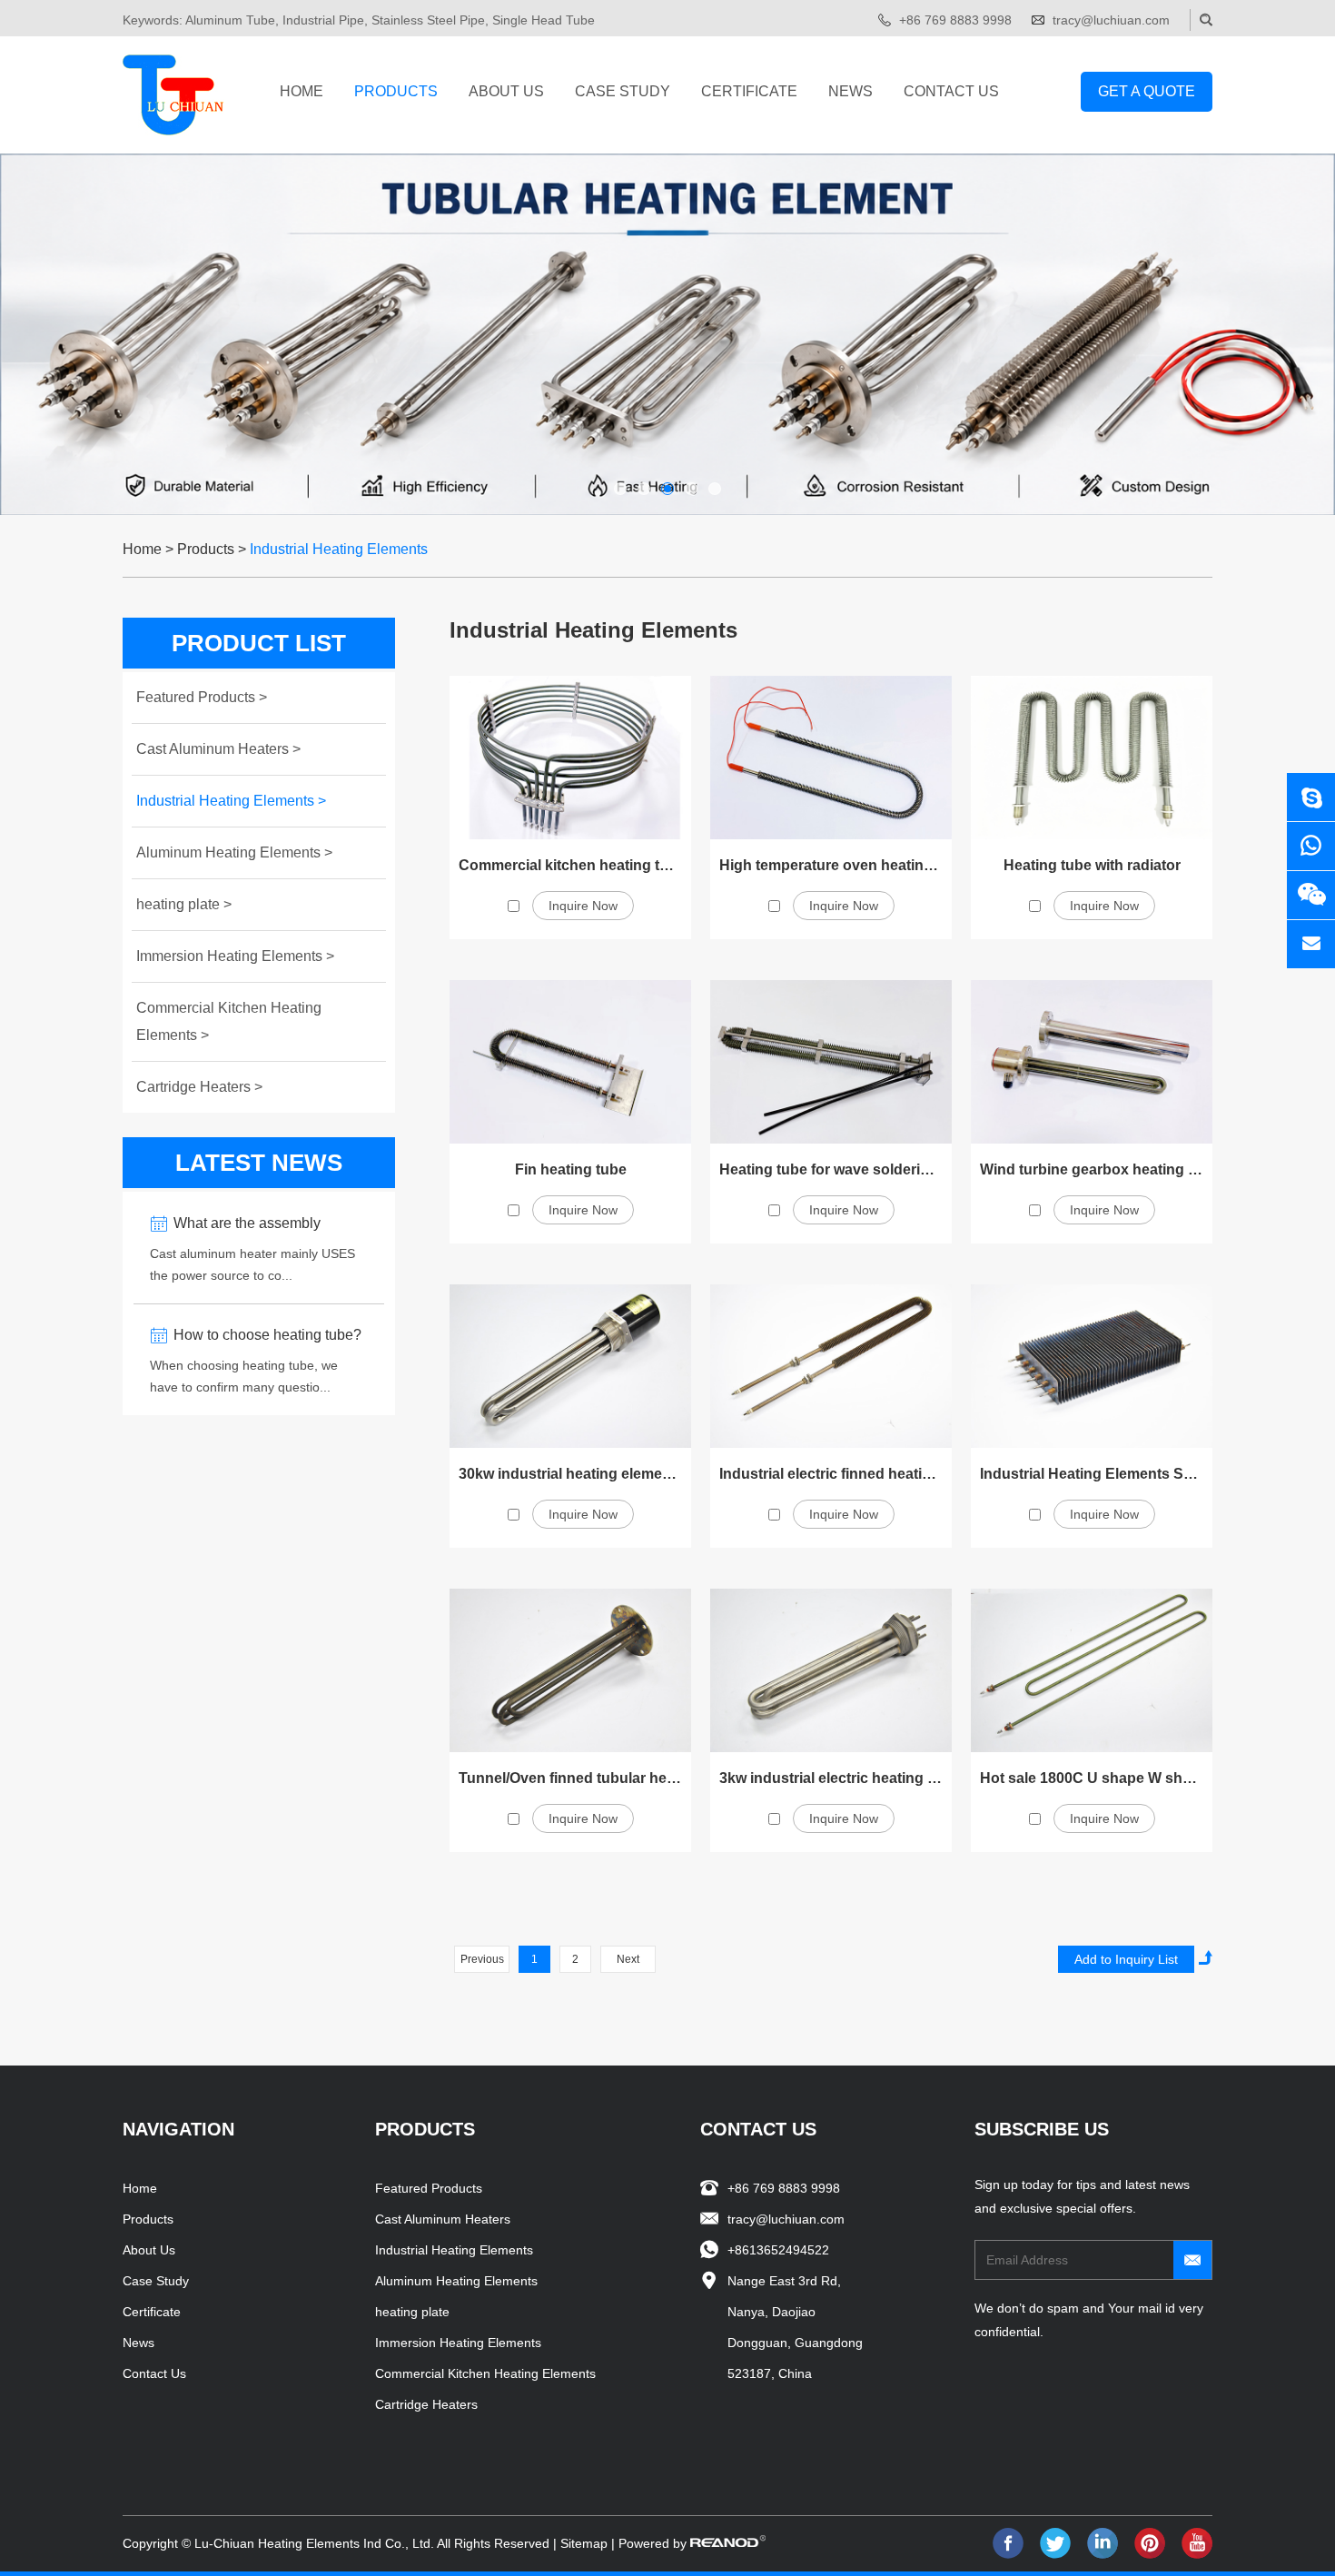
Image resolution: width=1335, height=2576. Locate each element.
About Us (506, 91)
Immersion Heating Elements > (235, 956)
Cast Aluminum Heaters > (218, 749)
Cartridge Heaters (426, 2404)
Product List (259, 643)
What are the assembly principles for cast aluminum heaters (263, 1226)
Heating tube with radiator (1092, 865)
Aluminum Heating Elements (456, 2281)
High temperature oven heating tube (843, 865)
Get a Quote (1147, 91)
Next (628, 1959)
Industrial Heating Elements (339, 549)
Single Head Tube (544, 20)
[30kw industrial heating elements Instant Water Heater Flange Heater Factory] (570, 1366)
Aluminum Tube (230, 20)
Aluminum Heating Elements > (234, 852)
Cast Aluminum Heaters (443, 2219)
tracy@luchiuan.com (1111, 20)
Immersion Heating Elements (458, 2343)
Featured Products (429, 2188)
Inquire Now (583, 906)
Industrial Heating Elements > (231, 801)
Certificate (749, 91)
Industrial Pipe (323, 20)
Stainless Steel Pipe (428, 20)
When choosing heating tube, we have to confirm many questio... (244, 1376)
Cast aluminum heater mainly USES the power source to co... (252, 1264)
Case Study (623, 91)
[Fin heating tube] (570, 1062)
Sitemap (584, 2543)
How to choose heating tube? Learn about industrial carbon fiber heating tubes (267, 1338)
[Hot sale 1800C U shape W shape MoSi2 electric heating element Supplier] (1092, 1670)
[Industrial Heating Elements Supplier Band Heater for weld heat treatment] (1092, 1366)
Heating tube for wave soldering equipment (867, 1169)
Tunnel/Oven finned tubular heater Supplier (607, 1778)
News (850, 91)
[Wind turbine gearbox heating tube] (1092, 1062)
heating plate (412, 2312)
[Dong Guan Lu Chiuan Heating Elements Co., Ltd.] (173, 95)
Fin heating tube (571, 1169)
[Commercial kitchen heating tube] (570, 758)
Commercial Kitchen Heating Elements (485, 2373)
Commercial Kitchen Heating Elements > (229, 1021)
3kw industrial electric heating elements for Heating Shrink (919, 1778)
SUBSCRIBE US (1042, 2129)
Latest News (259, 1163)
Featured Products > (202, 697)
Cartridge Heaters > (199, 1087)
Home (302, 91)
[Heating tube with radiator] (1092, 758)
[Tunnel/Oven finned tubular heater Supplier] (570, 1670)
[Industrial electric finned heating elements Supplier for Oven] (831, 1366)
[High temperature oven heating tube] (831, 758)
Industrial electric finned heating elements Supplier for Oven (925, 1474)
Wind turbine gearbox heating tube (1099, 1169)
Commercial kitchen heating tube (572, 865)
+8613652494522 (778, 2250)
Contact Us (951, 91)
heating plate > (184, 904)
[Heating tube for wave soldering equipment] (831, 1062)
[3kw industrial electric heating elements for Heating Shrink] (831, 1670)
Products (396, 91)
